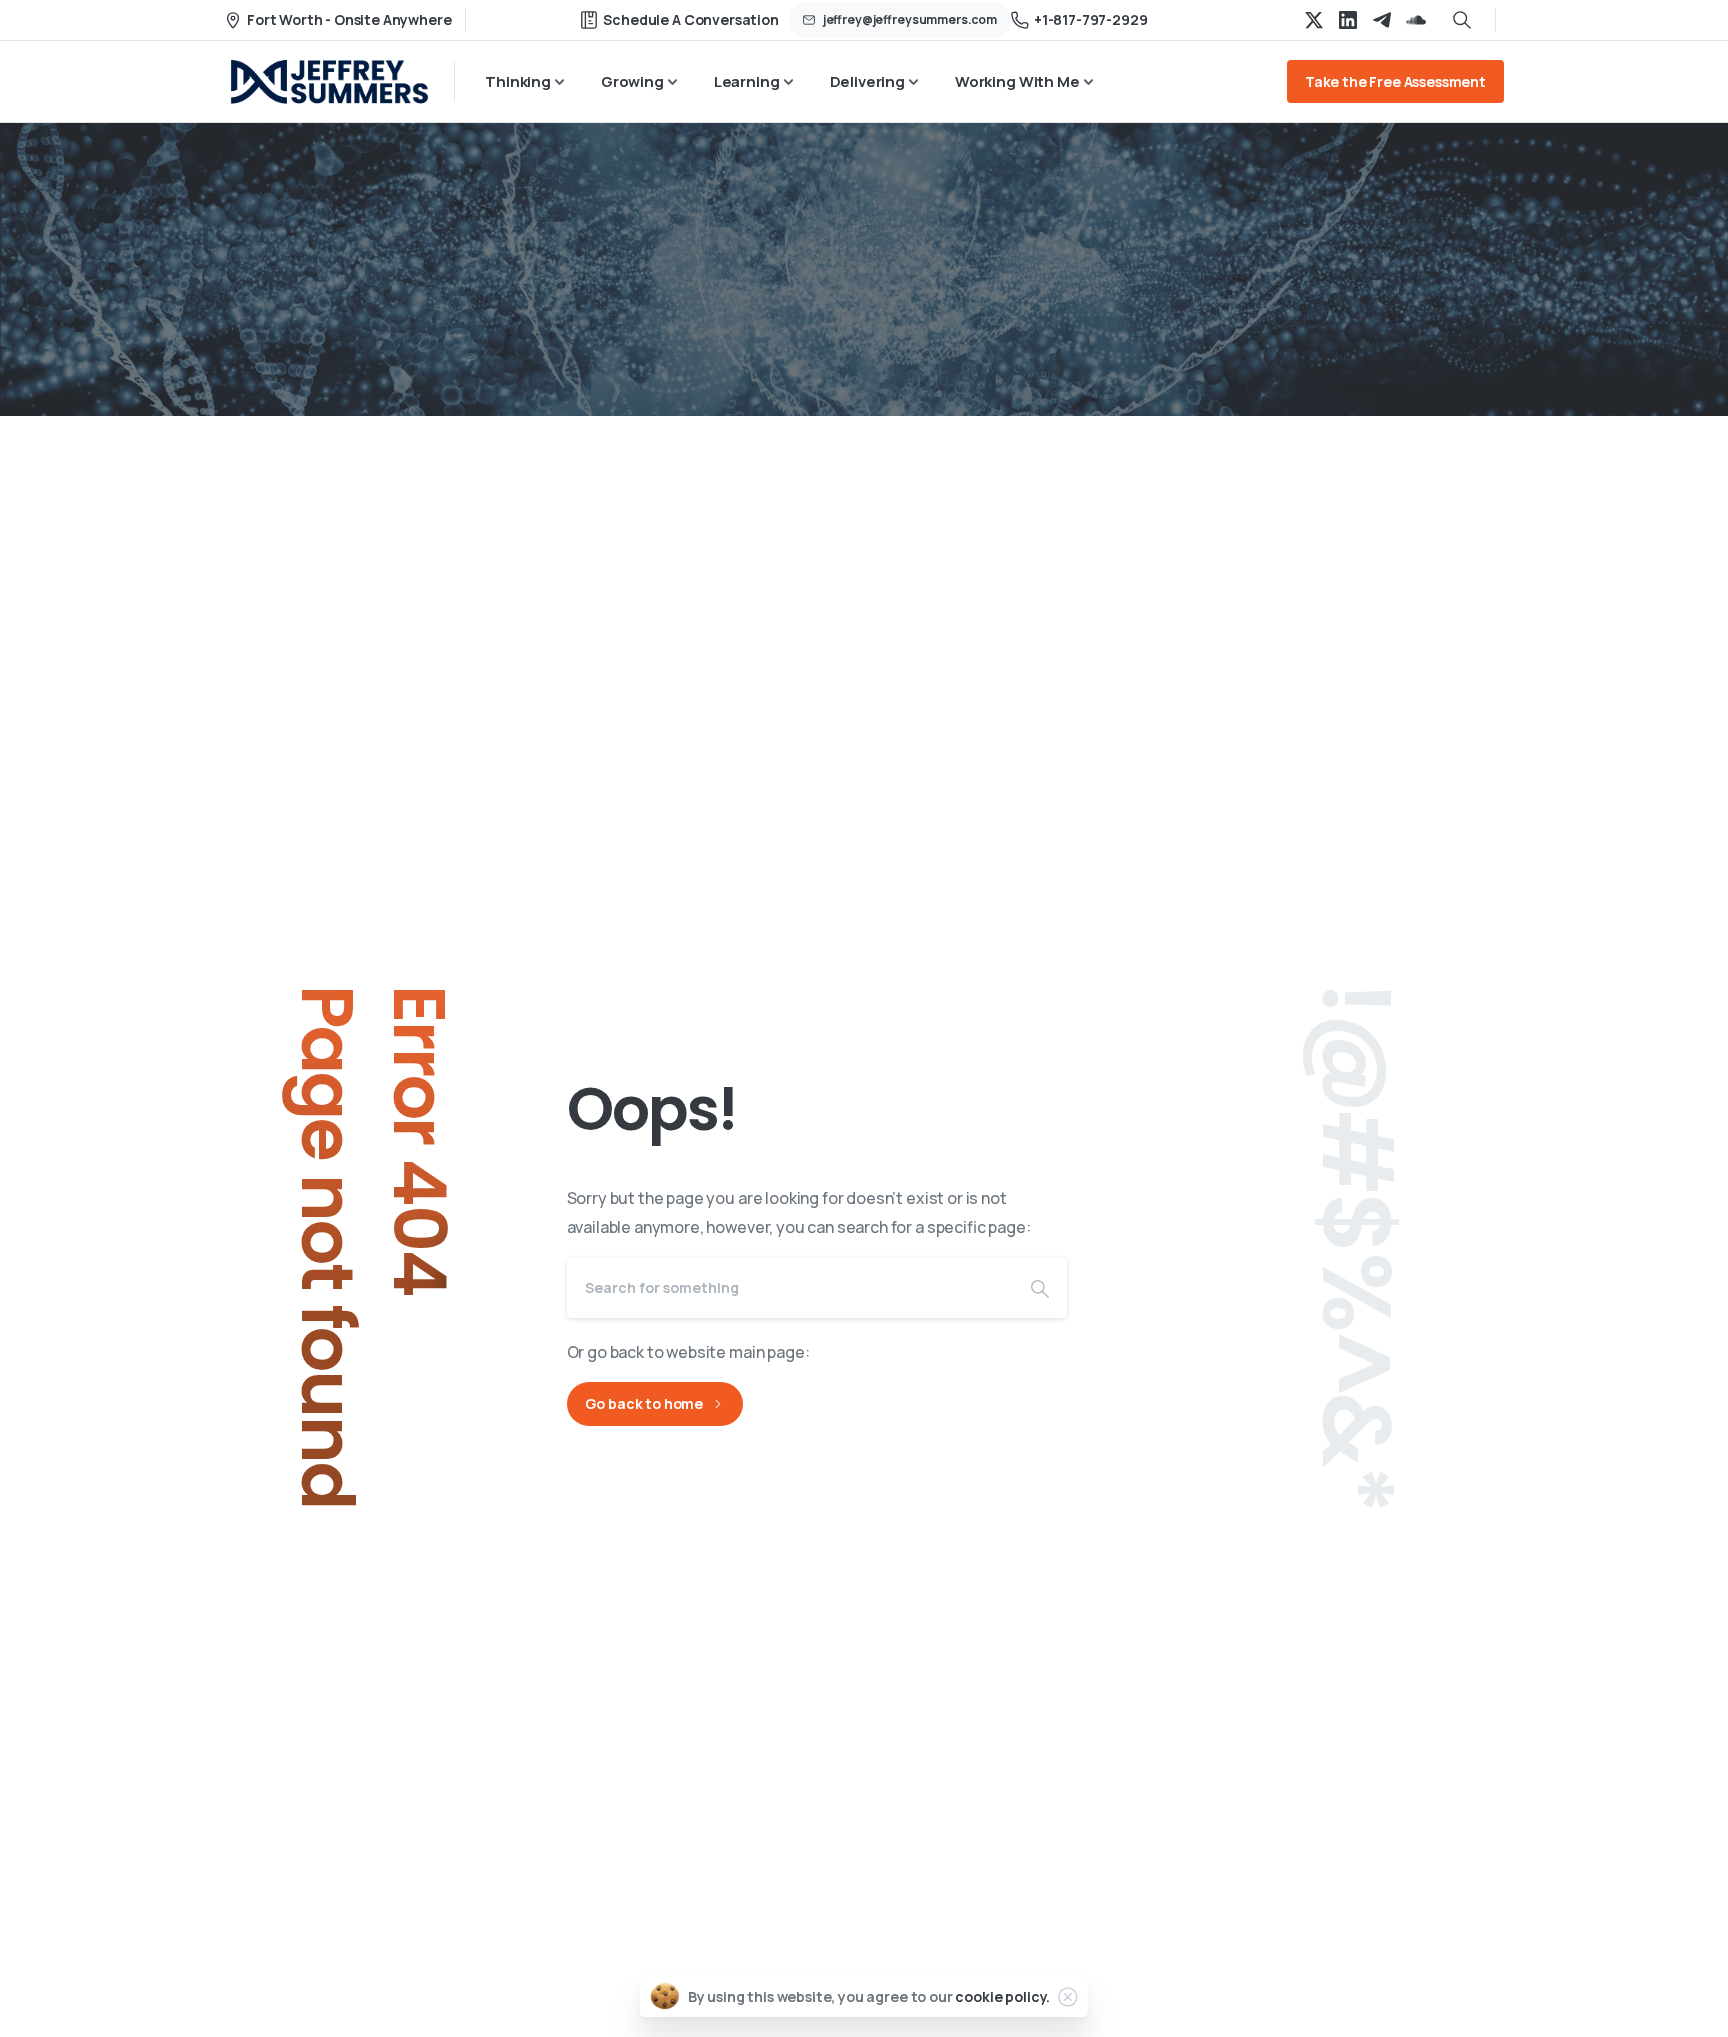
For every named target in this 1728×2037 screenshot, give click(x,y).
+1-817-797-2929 (1091, 19)
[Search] (1040, 1288)
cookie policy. (1002, 1996)
